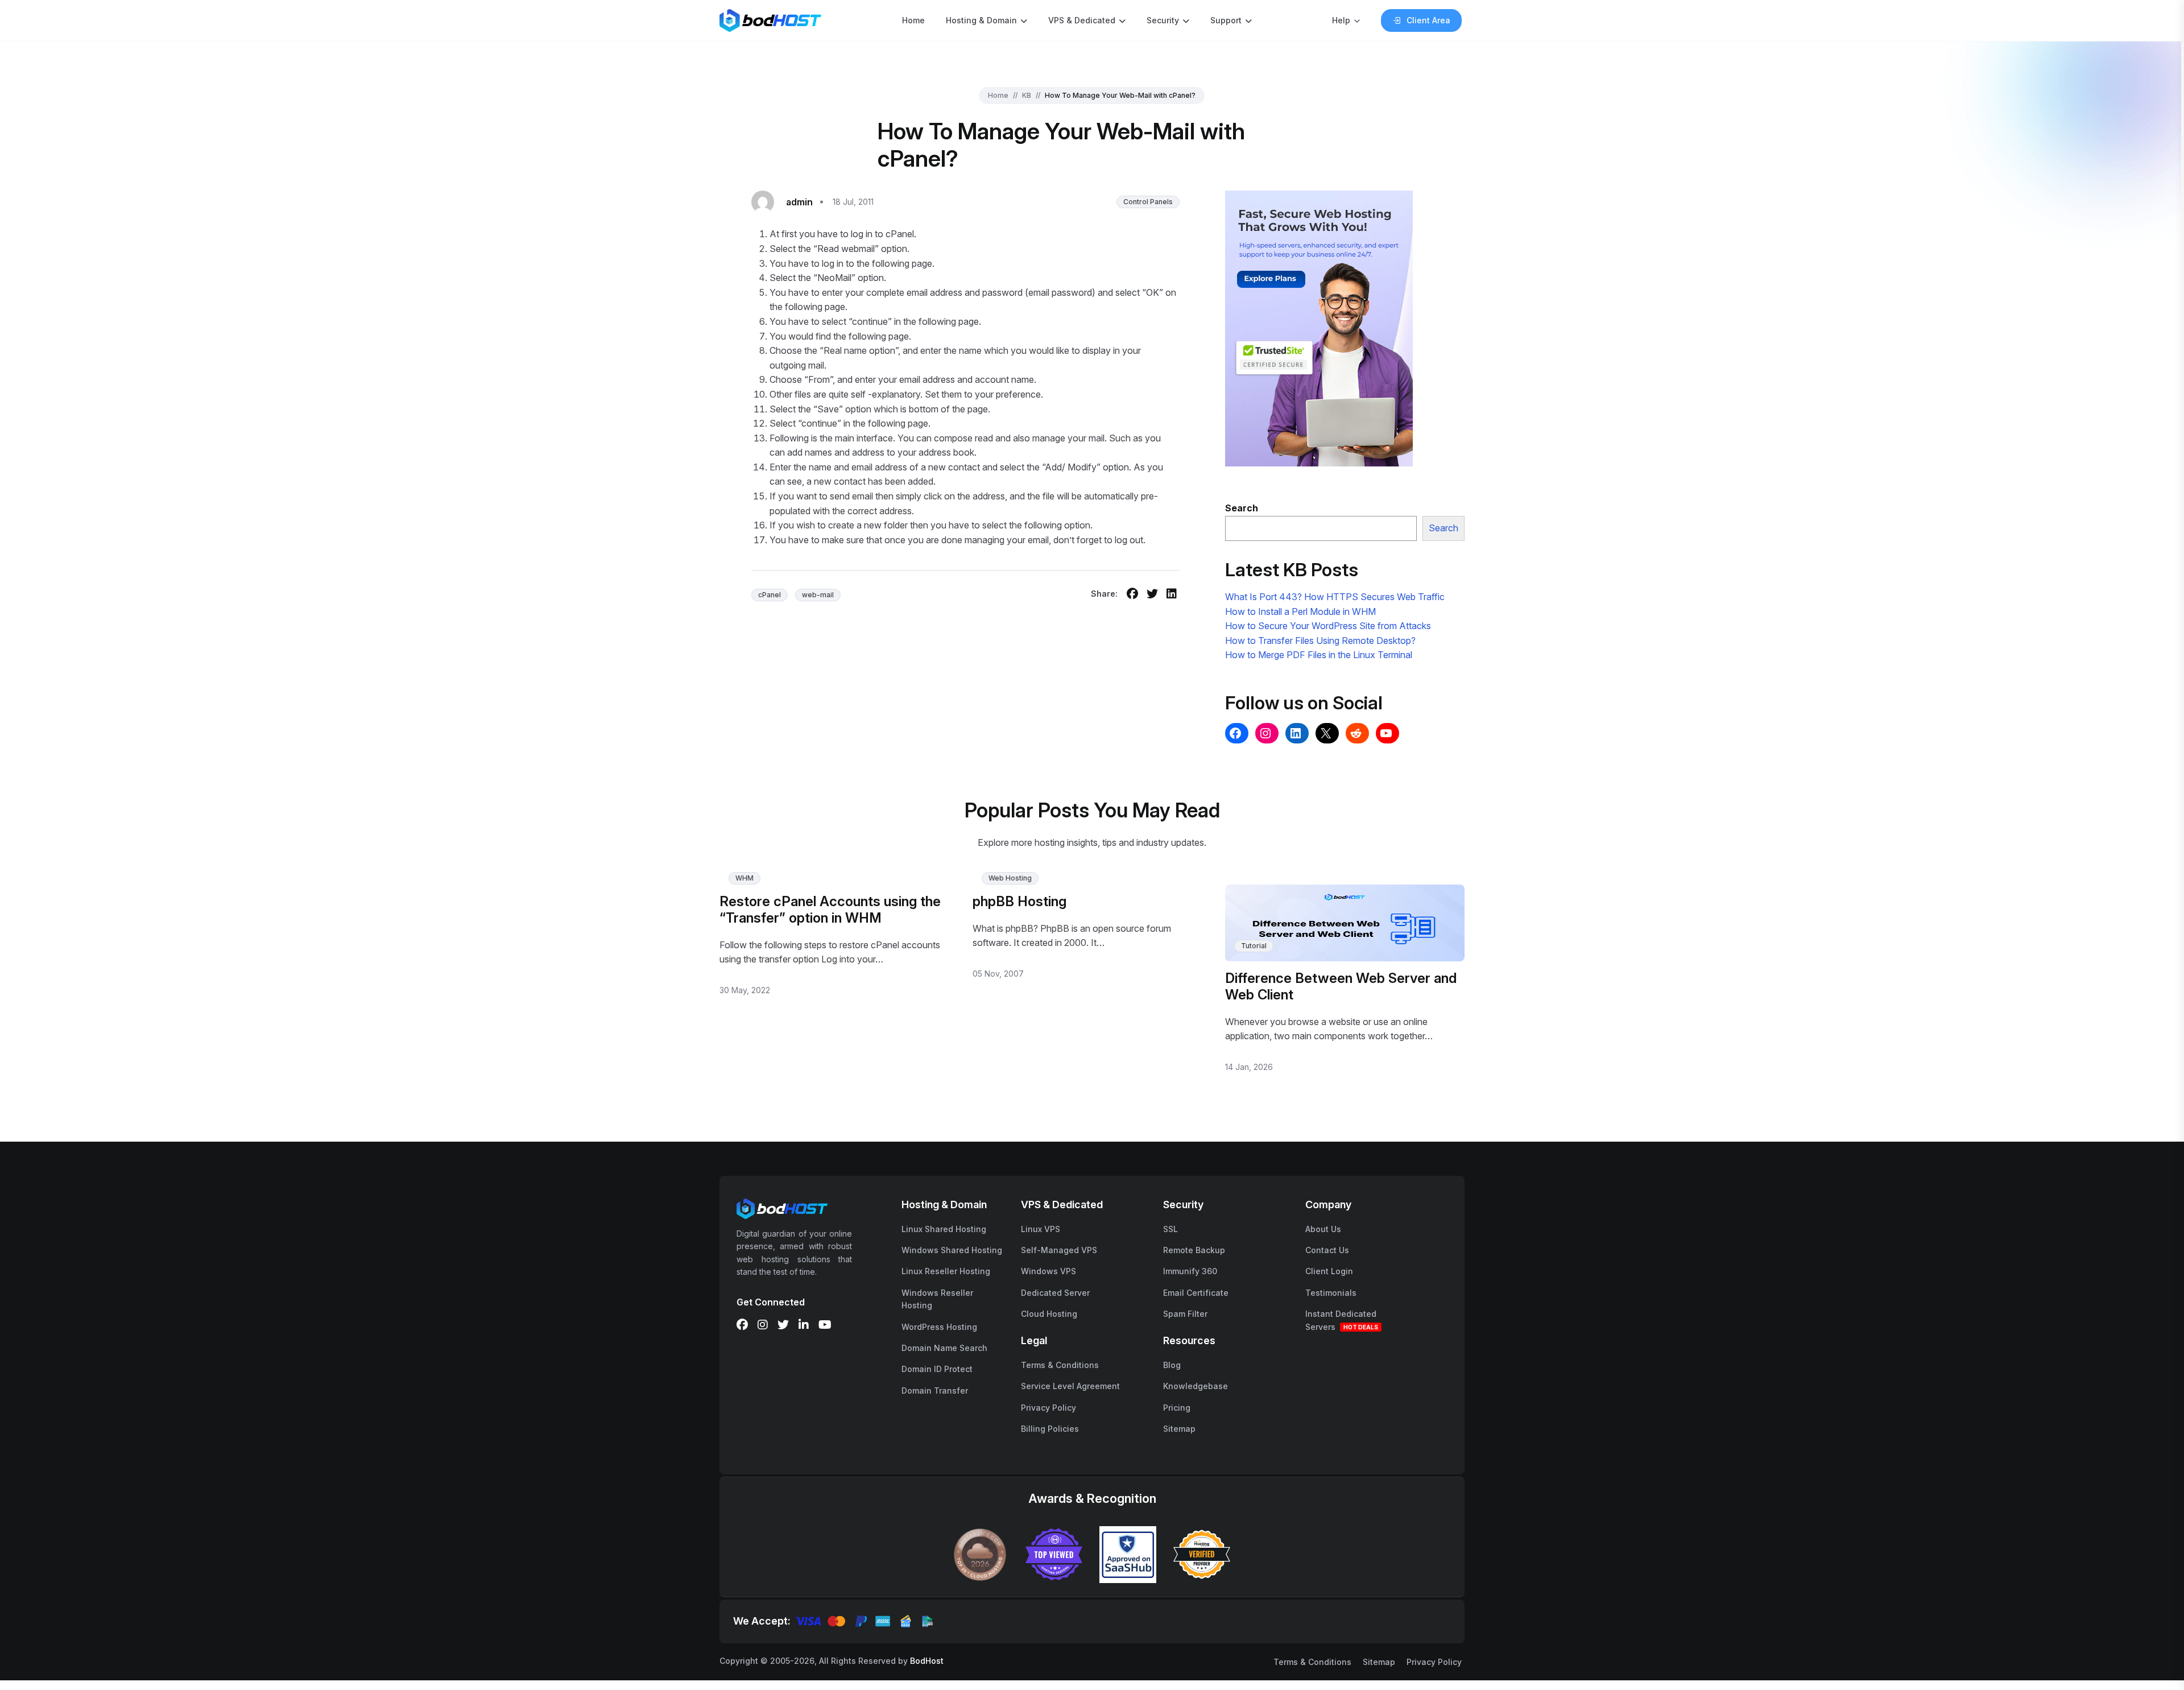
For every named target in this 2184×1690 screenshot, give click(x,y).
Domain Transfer (935, 1391)
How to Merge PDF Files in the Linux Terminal (1319, 655)
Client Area (1428, 20)
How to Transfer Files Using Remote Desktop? (1320, 641)
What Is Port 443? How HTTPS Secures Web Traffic (1335, 597)
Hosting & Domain (981, 20)
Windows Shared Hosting (952, 1250)
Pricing (1177, 1408)
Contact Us (1327, 1250)
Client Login (1329, 1271)
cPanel (770, 595)
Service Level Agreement (1070, 1386)
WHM (744, 878)
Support (1226, 20)
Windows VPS (1048, 1271)
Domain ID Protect (937, 1369)
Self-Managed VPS (1059, 1250)
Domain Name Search (944, 1348)
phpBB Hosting (1019, 901)
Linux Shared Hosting (944, 1229)
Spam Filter (1185, 1314)
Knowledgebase (1196, 1386)
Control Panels (1148, 202)
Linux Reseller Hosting (946, 1271)
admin (799, 202)
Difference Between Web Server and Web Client (1341, 986)
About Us (1323, 1229)
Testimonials (1331, 1293)
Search (1443, 528)
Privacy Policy (1048, 1408)
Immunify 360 (1190, 1271)
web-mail (818, 595)
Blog (1172, 1365)
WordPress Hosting (939, 1327)
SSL (1170, 1229)
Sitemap (1179, 1429)
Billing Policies (1050, 1429)
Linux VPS (1041, 1229)
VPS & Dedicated (1082, 20)
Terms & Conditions (1060, 1365)
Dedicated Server (1055, 1293)
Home (913, 20)
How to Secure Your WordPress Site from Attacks (1328, 626)
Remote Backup (1194, 1250)
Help (1341, 20)
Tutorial (1254, 946)
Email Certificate (1196, 1293)
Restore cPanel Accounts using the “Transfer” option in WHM (830, 910)
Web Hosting (1010, 878)
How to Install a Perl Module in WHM (1300, 611)
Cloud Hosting (1049, 1314)
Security (1163, 20)
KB (1027, 95)
